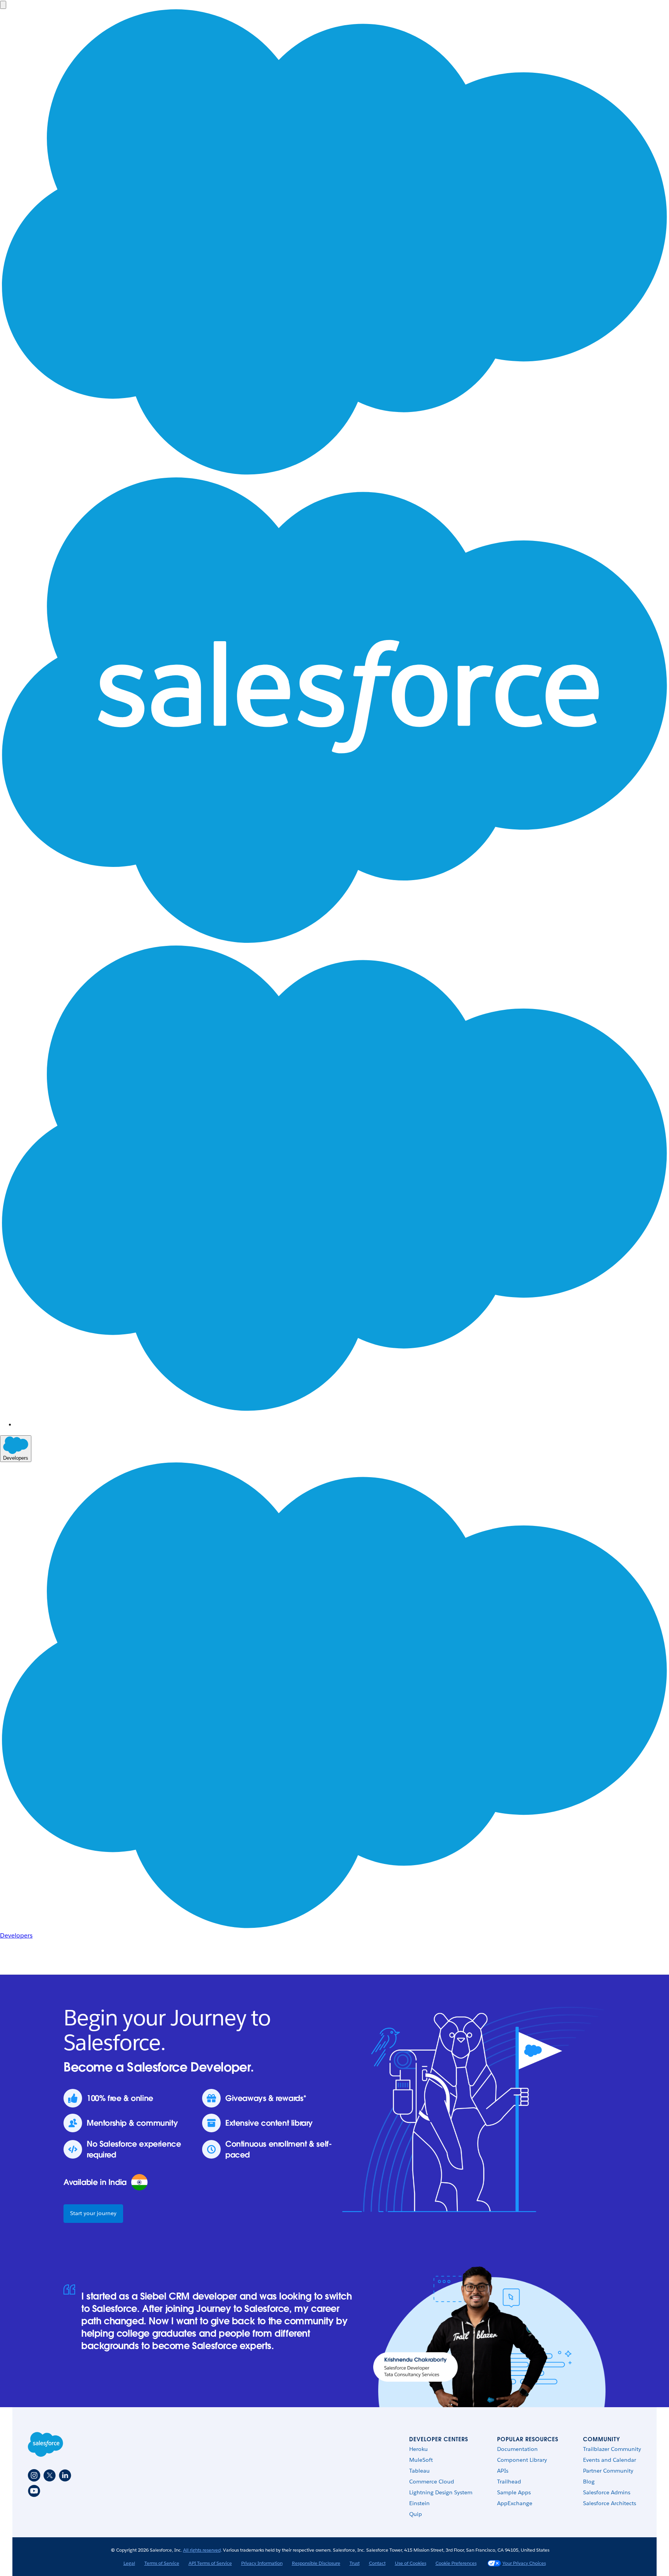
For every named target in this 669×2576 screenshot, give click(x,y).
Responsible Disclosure (316, 2563)
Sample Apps (514, 2492)
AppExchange (515, 2503)
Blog (589, 2482)
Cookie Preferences (456, 2563)
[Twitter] (50, 2475)
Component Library (522, 2460)
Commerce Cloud (432, 2482)
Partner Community (608, 2471)
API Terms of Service (210, 2563)
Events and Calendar (610, 2460)
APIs (503, 2471)
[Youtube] (34, 2491)
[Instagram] (34, 2475)
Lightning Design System (441, 2492)
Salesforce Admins (607, 2492)
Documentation (517, 2449)
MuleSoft (421, 2460)
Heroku (419, 2449)
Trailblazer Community (612, 2449)
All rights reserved (202, 2550)
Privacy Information (262, 2563)
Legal (129, 2563)
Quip (416, 2514)
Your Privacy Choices (524, 2563)
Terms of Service (162, 2563)
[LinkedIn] (65, 2475)
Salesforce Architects (610, 2503)
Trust (355, 2563)
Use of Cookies (411, 2563)
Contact (377, 2563)
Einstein (419, 2503)
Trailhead (509, 2482)
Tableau (419, 2471)
